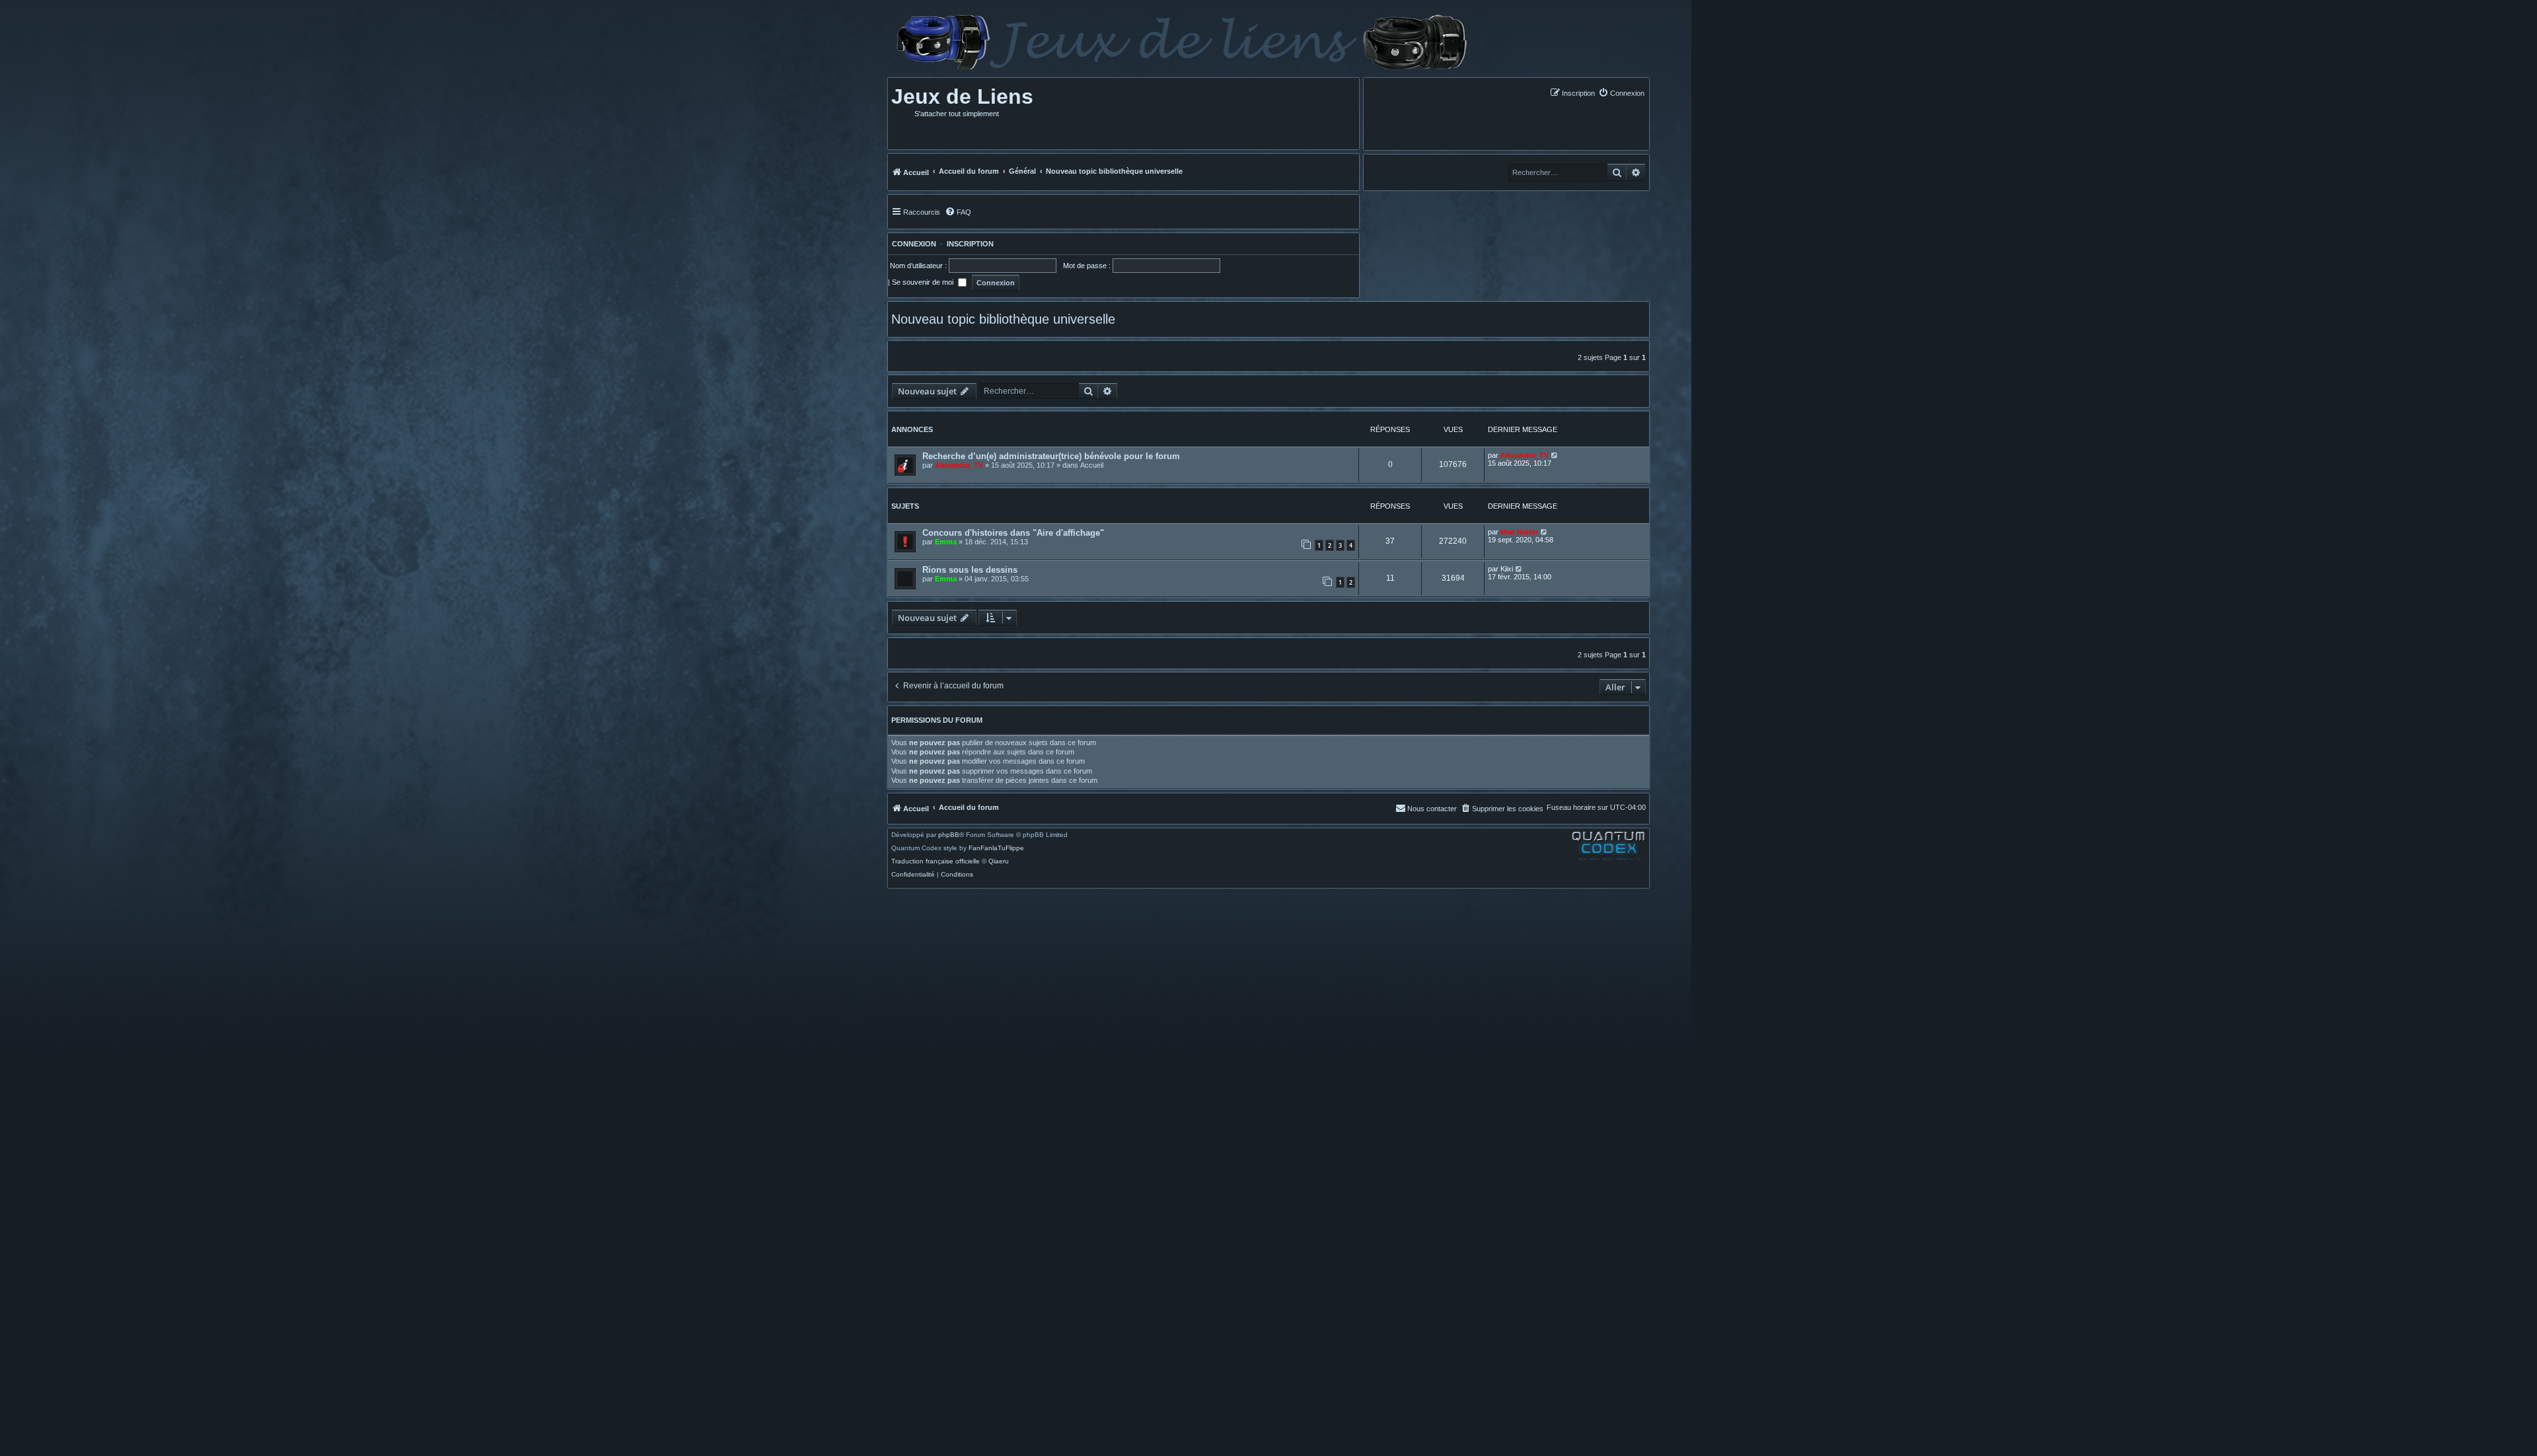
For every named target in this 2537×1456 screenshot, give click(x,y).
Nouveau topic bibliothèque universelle (1003, 319)
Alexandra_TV (959, 465)
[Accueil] (1180, 42)
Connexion (912, 244)
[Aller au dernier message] (1555, 455)
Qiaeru (999, 861)
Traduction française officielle (936, 861)
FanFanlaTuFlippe (996, 848)
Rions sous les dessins (970, 570)
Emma (946, 542)
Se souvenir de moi (924, 282)
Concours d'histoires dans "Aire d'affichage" (1013, 533)
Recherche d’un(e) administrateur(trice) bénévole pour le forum (1051, 456)
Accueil (1092, 465)
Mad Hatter (1519, 532)
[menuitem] (1621, 93)
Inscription (970, 244)
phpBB (949, 835)
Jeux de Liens (962, 96)
